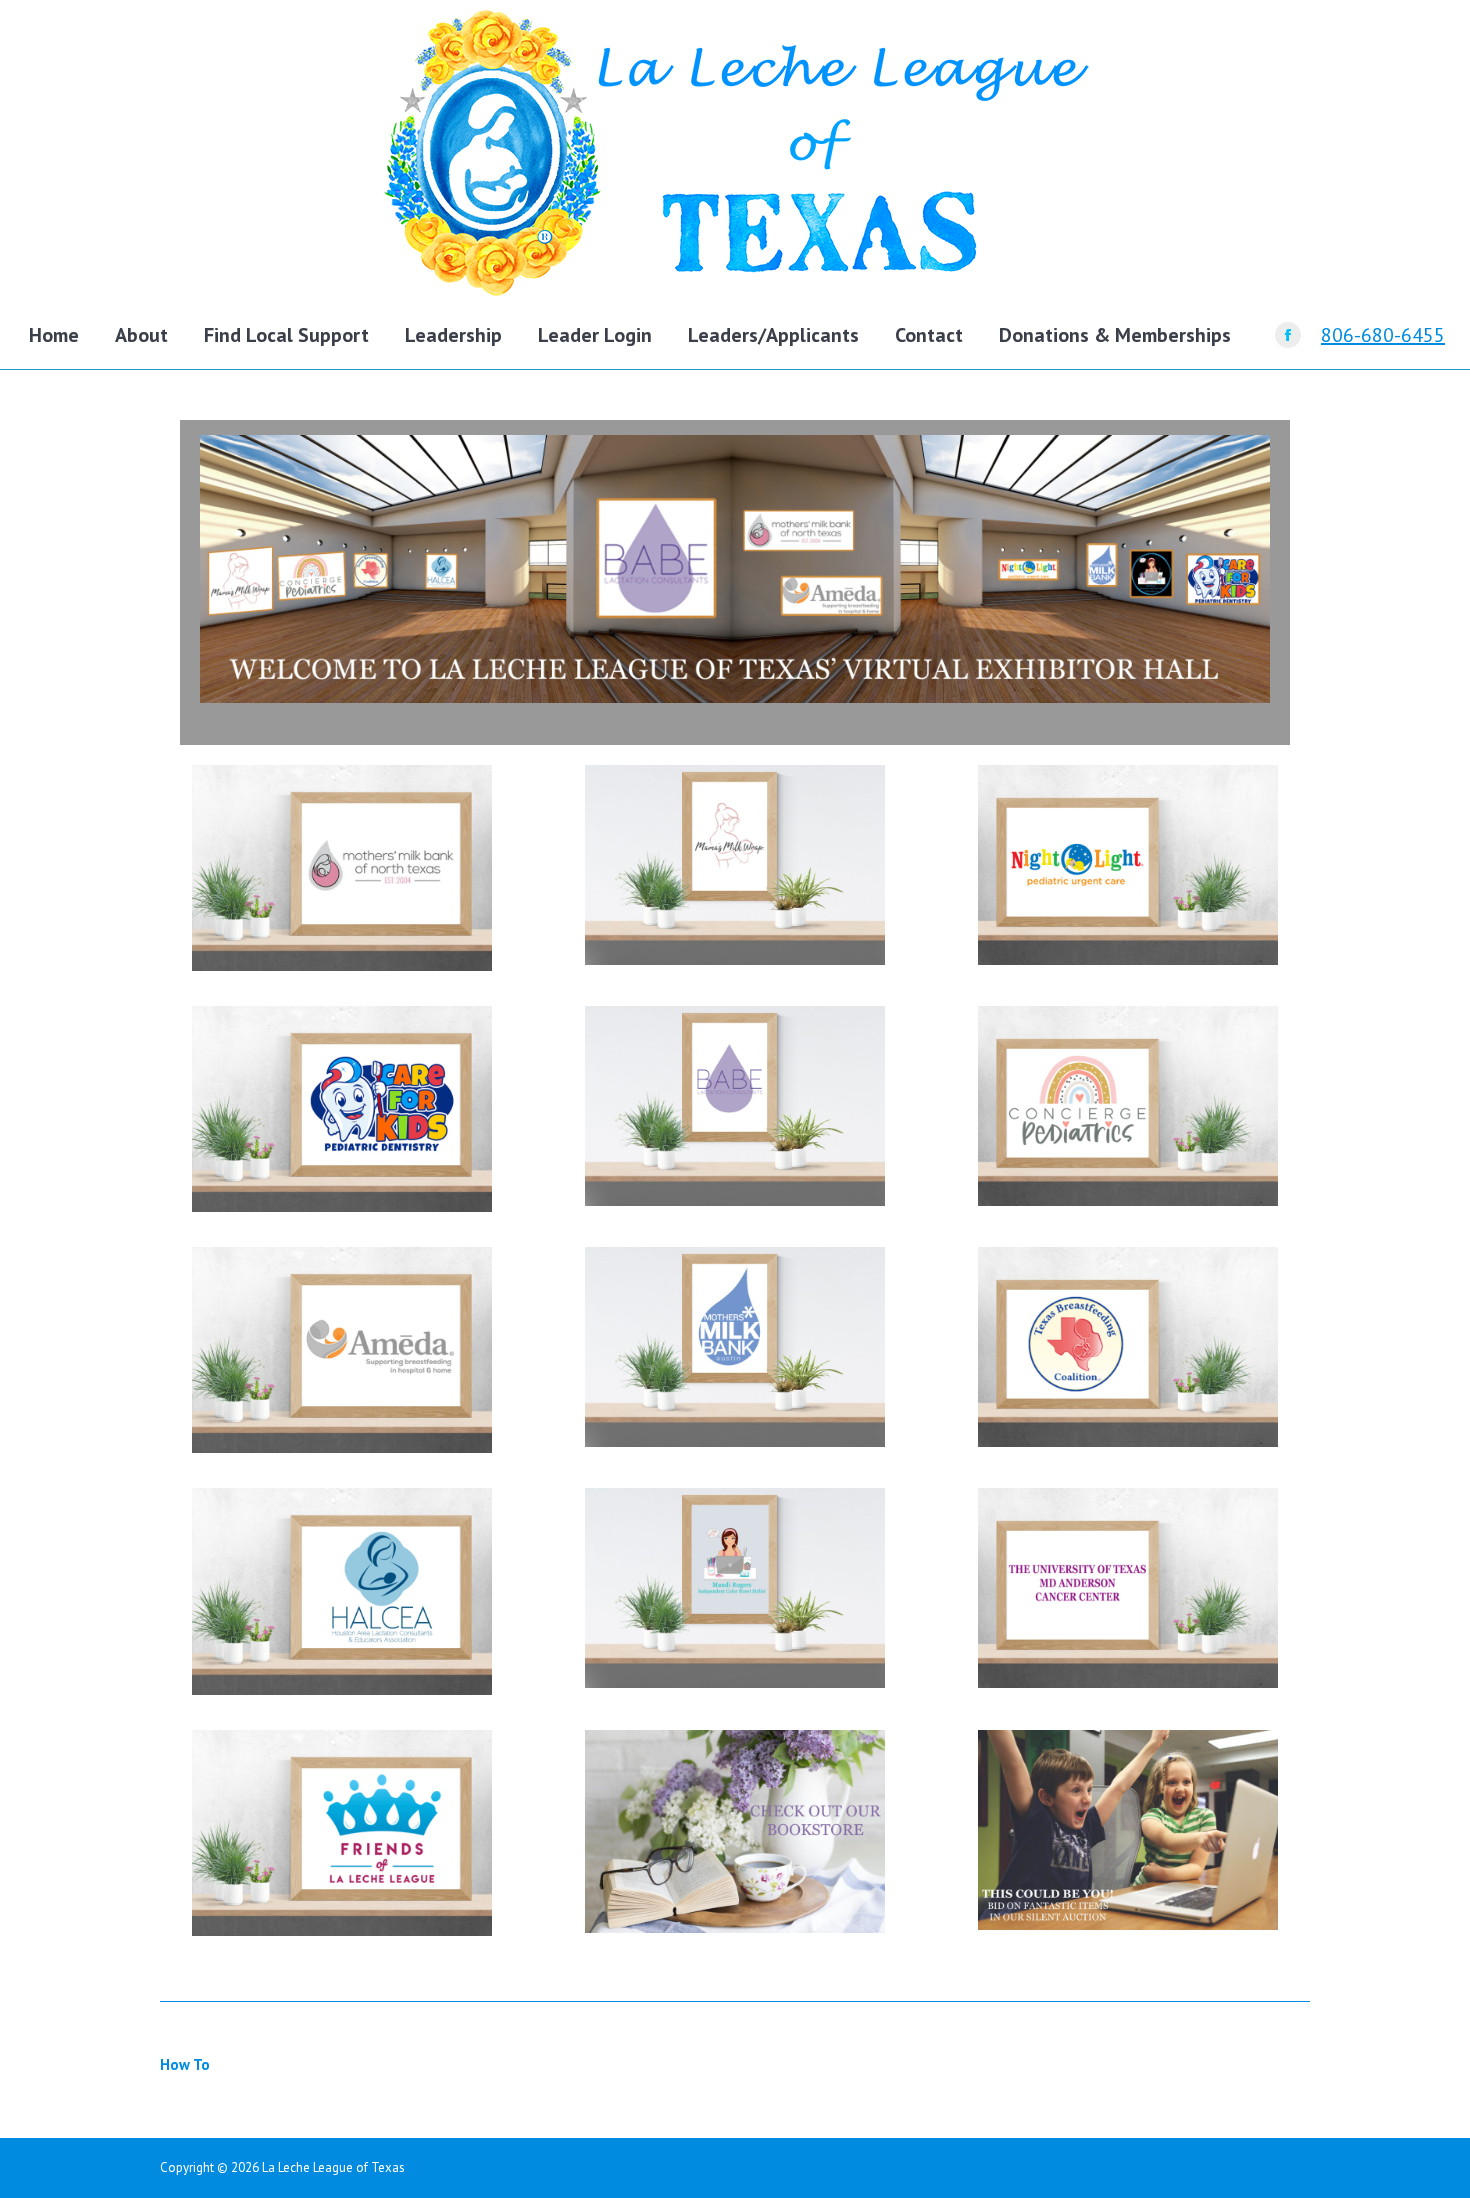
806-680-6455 (1383, 335)
